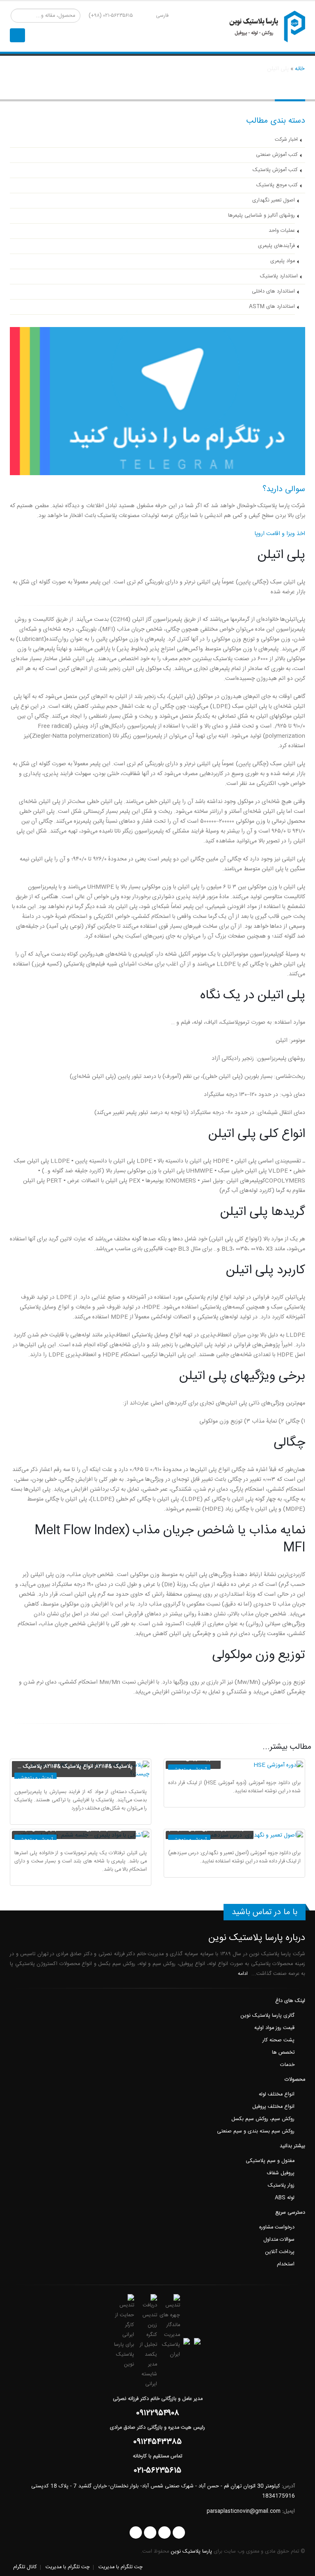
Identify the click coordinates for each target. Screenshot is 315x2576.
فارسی (162, 16)
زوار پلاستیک (281, 2186)
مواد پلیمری (283, 261)
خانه (300, 69)
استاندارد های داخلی (273, 292)
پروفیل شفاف (281, 2173)
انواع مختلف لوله (277, 2094)
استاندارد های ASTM (272, 307)
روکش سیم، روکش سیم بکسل (263, 2119)
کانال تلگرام (25, 2567)
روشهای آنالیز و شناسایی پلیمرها (261, 216)
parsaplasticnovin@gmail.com (244, 2511)
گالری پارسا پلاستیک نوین (267, 2016)
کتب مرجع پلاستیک (277, 185)
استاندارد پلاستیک (279, 276)
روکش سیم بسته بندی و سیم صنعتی (256, 2131)
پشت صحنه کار (278, 2040)
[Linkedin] (150, 2533)
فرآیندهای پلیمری (276, 246)
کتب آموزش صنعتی (277, 155)
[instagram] (179, 2533)
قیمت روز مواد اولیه (274, 2028)
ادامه (242, 1974)
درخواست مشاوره (277, 2227)
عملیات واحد (282, 231)
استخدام (286, 2264)
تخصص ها (283, 2053)
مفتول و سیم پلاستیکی (270, 2161)
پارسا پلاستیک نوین (191, 2552)
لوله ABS (285, 2198)
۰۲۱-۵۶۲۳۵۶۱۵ (158, 2472)
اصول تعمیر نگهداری (274, 200)
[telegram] (136, 2533)
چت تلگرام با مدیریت (121, 2567)
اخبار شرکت (286, 140)
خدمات (287, 2065)
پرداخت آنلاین (280, 2252)
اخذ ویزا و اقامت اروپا (280, 534)
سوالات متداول (279, 2240)
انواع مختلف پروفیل (273, 2107)
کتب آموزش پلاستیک (275, 170)
